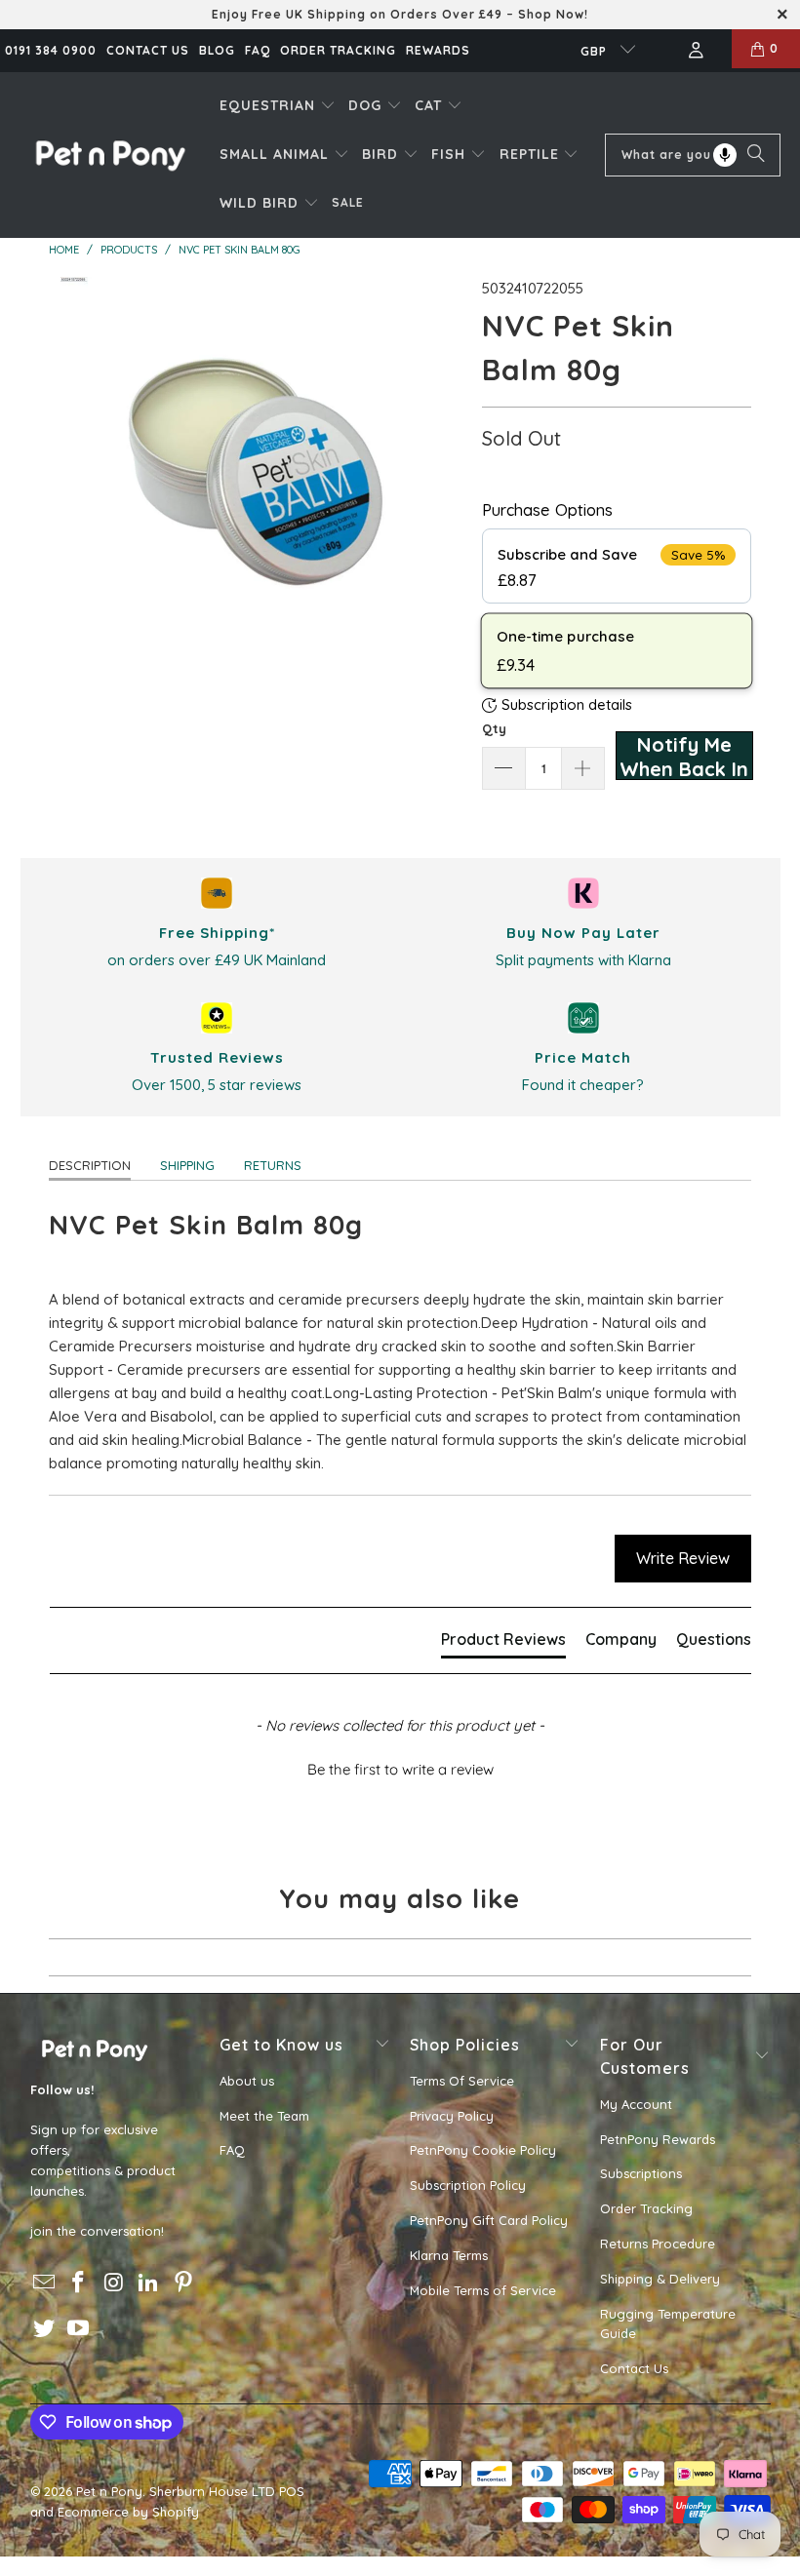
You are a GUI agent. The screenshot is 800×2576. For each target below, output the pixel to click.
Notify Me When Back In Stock (684, 756)
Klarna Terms (449, 2255)
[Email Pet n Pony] (45, 2283)
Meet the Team (264, 2116)
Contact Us (634, 2368)
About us (247, 2081)
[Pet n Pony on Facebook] (79, 2283)
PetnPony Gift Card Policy (489, 2220)
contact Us (148, 50)
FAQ (258, 50)
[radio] (617, 566)
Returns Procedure (658, 2244)
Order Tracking (338, 50)
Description (90, 1165)
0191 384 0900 (51, 50)
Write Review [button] (683, 1558)
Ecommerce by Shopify (128, 2512)
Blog (217, 50)
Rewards (438, 50)
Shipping (187, 1165)
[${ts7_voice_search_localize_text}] (725, 155)
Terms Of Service (462, 2081)
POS (292, 2491)
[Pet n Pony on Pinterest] (183, 2283)
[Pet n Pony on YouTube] (79, 2329)
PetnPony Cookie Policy (483, 2150)
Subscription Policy (468, 2185)
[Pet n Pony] (110, 155)
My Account (636, 2104)
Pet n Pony (109, 2491)
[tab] (503, 1643)
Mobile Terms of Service (483, 2290)
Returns (273, 1165)
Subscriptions (641, 2173)
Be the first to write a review (400, 1769)
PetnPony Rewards (658, 2139)
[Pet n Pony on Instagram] (114, 2283)
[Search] (756, 155)
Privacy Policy (452, 2116)
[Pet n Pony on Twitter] (45, 2329)
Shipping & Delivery (660, 2279)
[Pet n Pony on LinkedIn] (149, 2283)
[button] (278, 106)
